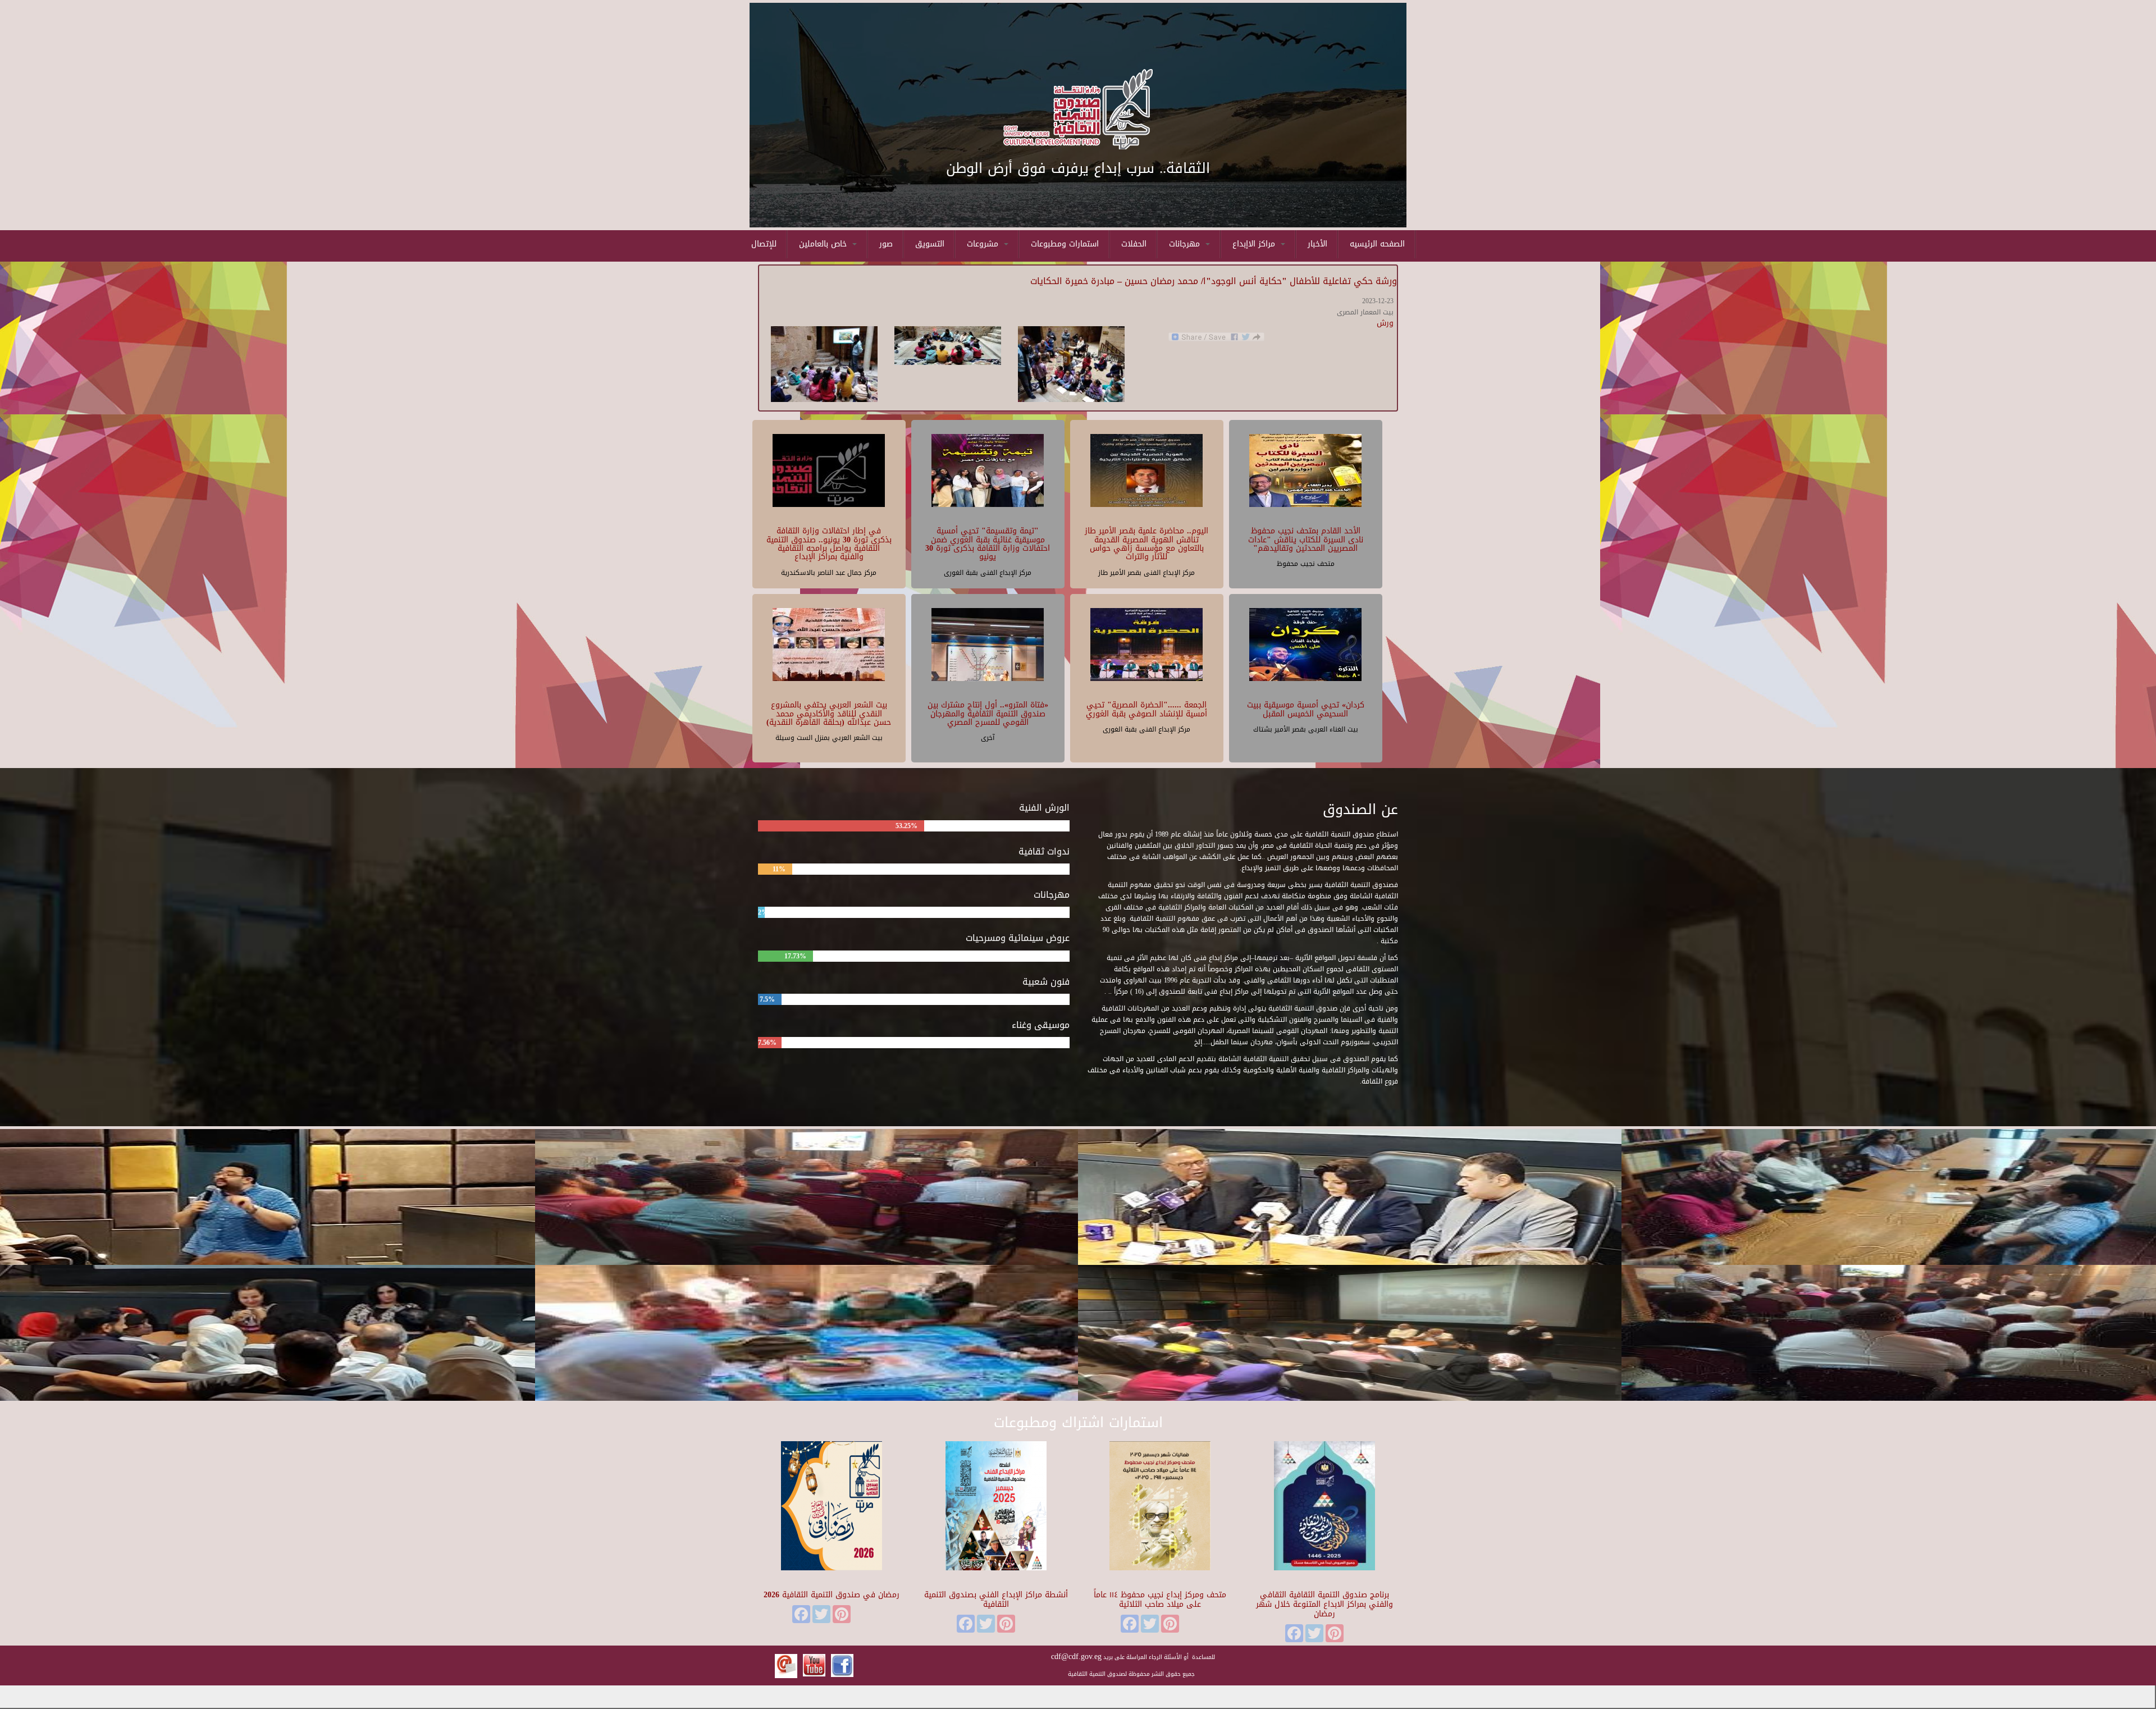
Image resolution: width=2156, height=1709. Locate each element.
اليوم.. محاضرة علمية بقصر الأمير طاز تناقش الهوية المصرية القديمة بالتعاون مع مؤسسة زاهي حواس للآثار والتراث (1146, 544)
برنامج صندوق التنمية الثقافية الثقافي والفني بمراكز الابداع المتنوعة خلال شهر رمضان (1324, 1604)
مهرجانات (1186, 244)
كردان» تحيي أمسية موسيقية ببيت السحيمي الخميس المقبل (1306, 709)
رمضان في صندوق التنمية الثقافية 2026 (832, 1595)
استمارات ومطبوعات (1065, 244)
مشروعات (984, 244)
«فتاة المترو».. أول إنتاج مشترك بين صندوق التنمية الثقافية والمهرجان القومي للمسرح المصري (988, 714)
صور (886, 244)
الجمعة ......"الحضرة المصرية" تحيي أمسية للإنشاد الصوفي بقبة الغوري (1146, 709)
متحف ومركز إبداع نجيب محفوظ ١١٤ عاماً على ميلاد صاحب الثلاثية (1160, 1600)
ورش (1385, 323)
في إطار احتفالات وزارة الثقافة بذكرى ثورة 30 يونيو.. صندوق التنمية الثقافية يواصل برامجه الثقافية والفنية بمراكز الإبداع (829, 544)
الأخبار (1317, 244)
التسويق (930, 244)
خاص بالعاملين (824, 244)
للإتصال (764, 244)
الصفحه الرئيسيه (1377, 244)
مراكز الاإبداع (1255, 244)
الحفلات (1134, 244)
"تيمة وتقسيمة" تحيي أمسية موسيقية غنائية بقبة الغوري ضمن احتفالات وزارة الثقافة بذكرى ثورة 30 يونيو (988, 544)
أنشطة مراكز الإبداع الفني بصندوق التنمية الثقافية (996, 1600)
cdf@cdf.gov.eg (1076, 1657)
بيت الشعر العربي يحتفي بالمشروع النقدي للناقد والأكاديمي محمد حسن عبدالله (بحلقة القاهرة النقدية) (829, 714)
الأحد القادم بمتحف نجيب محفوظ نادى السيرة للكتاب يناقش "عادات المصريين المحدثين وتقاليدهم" (1306, 540)
